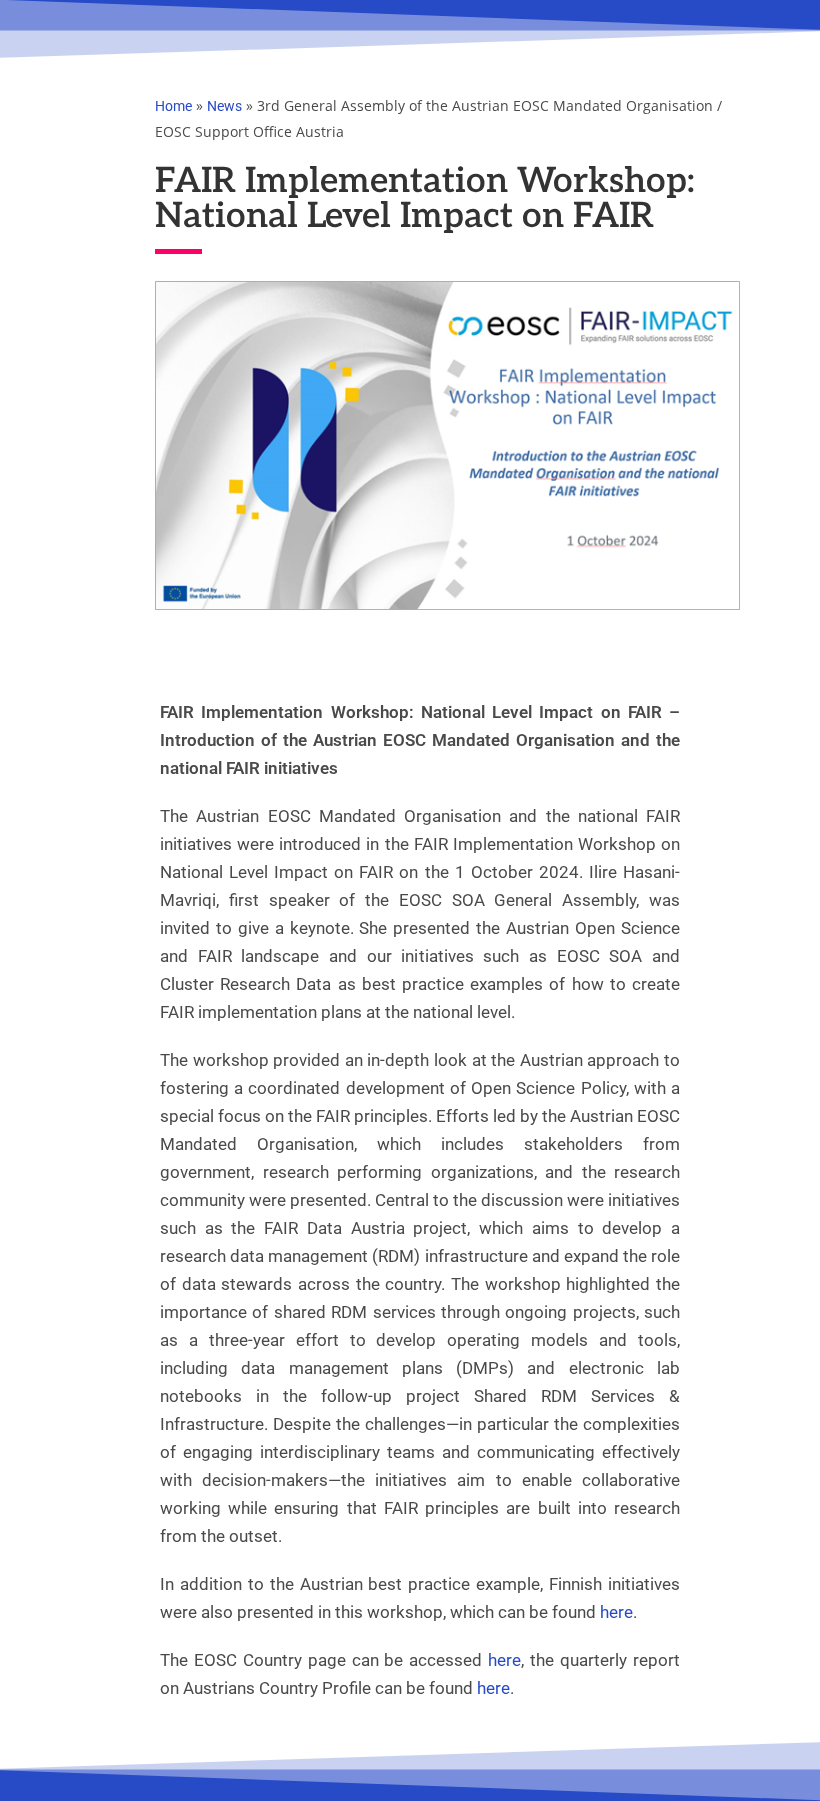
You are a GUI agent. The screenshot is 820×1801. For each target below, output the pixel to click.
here (616, 1612)
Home (173, 106)
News (224, 106)
